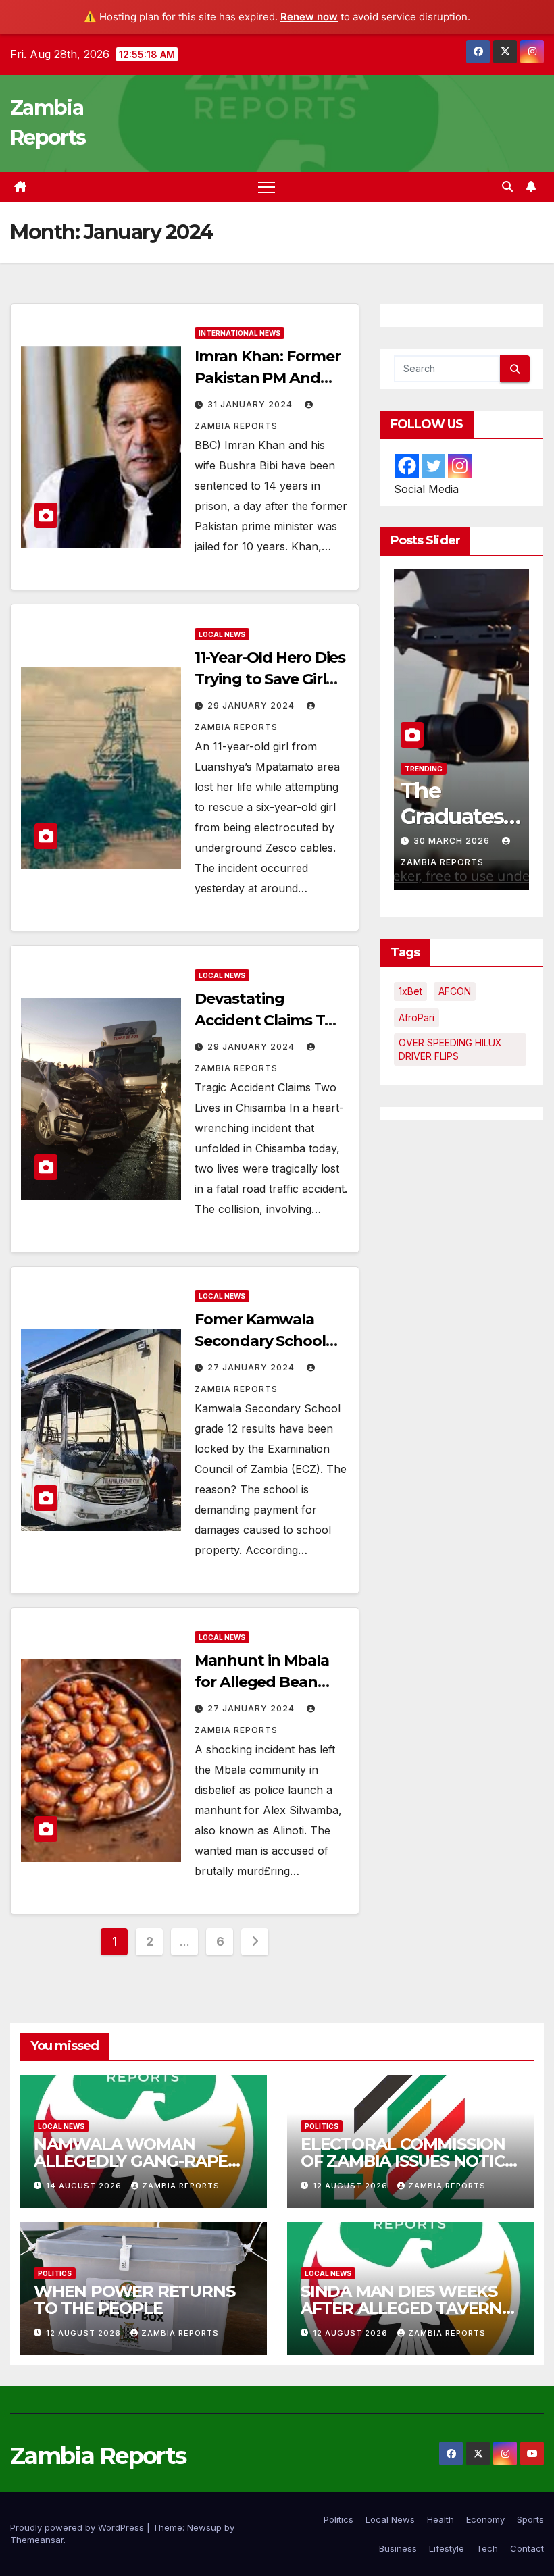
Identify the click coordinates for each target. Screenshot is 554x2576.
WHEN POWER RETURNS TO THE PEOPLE (134, 2300)
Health (440, 2519)
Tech (487, 2548)
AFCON (455, 991)
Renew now (309, 17)
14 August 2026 (85, 2186)
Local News (222, 634)
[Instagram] (460, 466)
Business (398, 2548)
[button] (507, 186)
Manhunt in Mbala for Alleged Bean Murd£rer (261, 1682)
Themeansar (37, 2540)
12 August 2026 (352, 2186)
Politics (422, 769)
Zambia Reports (181, 2186)
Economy (485, 2519)
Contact (527, 2548)
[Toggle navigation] (267, 187)
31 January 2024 (251, 404)
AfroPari (417, 1017)
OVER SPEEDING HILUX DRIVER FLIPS (450, 1049)
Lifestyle (447, 2548)
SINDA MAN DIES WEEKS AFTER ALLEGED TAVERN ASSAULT (401, 2308)
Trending (470, 769)
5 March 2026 (450, 841)
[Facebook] (407, 466)
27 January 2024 (252, 1367)
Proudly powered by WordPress (78, 2527)
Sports (530, 2519)
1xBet (410, 991)
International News (240, 333)
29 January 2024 (252, 705)
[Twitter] (433, 466)
